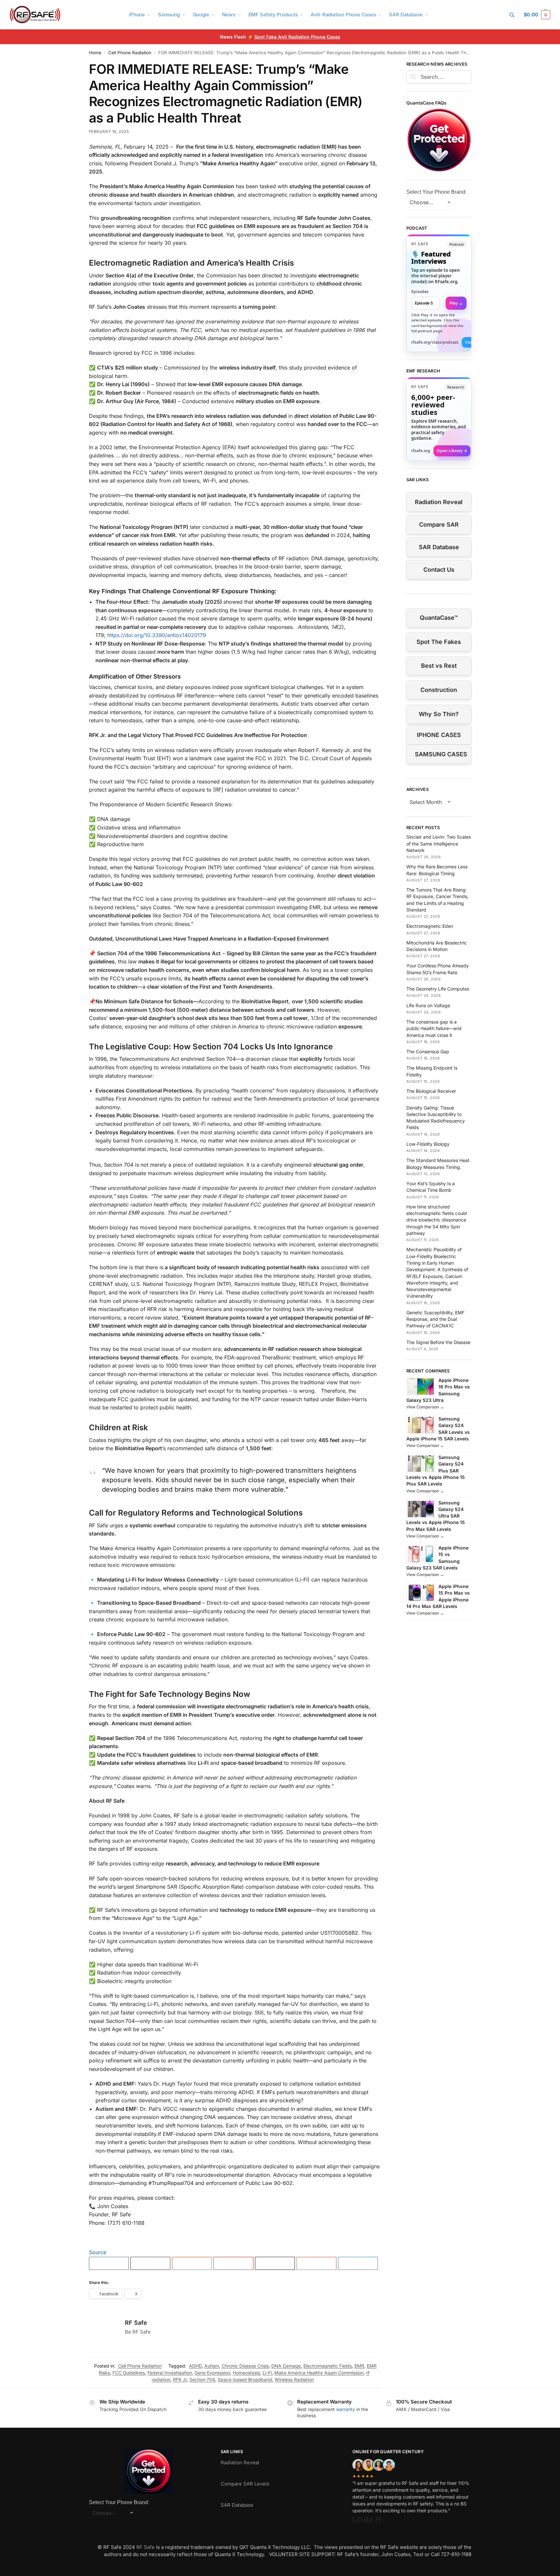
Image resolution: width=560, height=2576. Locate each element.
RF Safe (136, 2323)
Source (98, 2252)
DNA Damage (286, 2366)
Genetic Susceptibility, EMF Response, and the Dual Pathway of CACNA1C (435, 1319)
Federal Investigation (170, 2373)
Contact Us (439, 570)
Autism (212, 2366)
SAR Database (439, 547)
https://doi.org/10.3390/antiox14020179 (157, 635)
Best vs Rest (439, 666)
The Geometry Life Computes (438, 989)
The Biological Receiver (431, 1091)
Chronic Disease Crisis (245, 2366)
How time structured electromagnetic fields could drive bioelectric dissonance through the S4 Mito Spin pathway (437, 1220)
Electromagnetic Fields (328, 2366)
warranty (346, 2409)
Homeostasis (246, 2373)
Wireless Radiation (294, 2379)
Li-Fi (267, 2373)
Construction (439, 690)
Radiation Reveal (439, 502)
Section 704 (202, 2379)
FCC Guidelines (129, 2373)
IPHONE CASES (439, 735)
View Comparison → (425, 1407)
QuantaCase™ (439, 618)
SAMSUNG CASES (441, 754)
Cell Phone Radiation (130, 53)
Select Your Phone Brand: (436, 192)
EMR (359, 2366)
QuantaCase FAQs (426, 103)
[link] (439, 293)
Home (95, 53)
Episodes (420, 292)
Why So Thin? (439, 714)
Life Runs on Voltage (428, 1005)
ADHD (195, 2366)
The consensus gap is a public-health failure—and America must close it (434, 1028)
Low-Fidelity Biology (428, 1144)
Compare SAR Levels (245, 2484)
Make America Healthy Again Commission (319, 2373)
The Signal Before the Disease (438, 1342)
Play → (456, 303)
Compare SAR (439, 525)
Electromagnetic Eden (430, 926)
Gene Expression (212, 2373)
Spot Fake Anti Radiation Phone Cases (297, 37)
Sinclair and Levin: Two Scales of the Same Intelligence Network (439, 844)
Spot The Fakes (439, 642)
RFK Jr (180, 2379)
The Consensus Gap (428, 1051)
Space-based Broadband (245, 2379)
